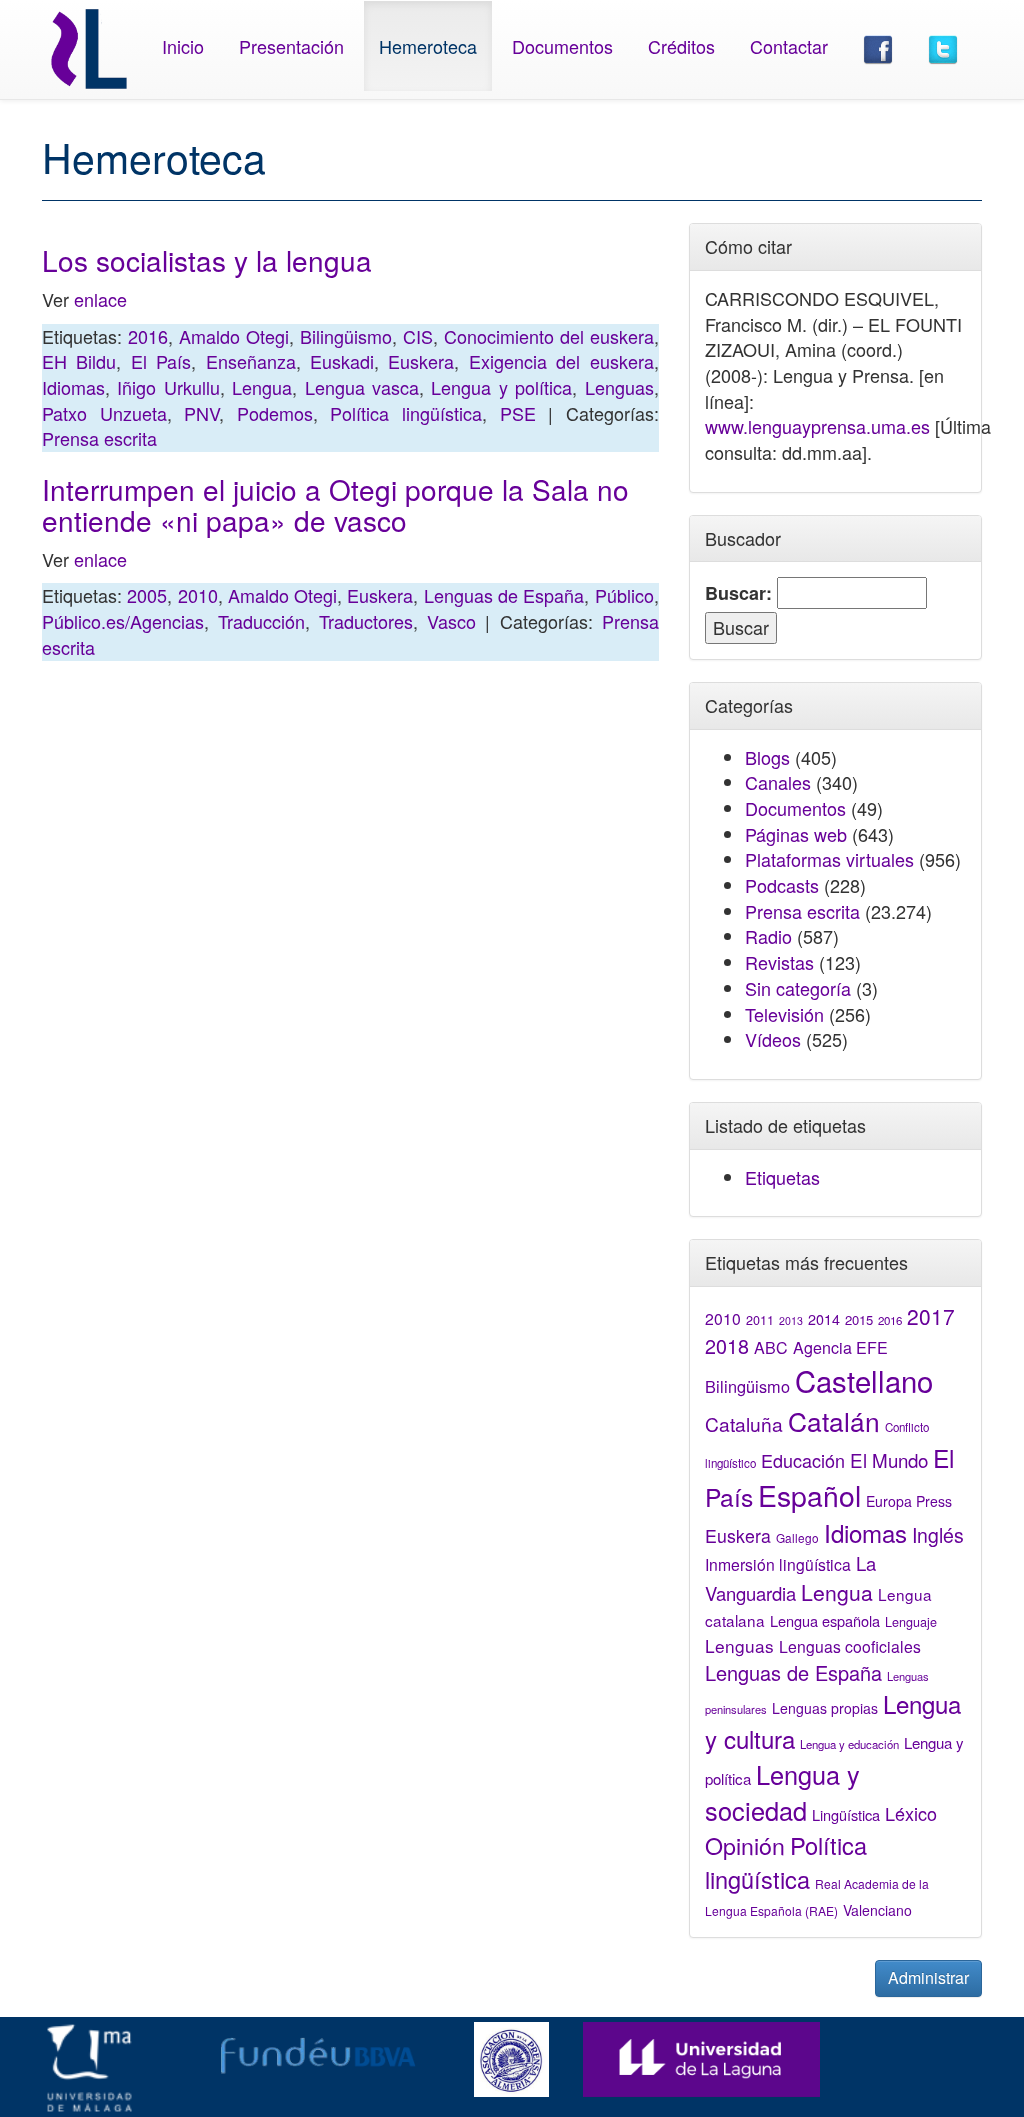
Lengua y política (501, 387)
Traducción (261, 621)
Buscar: (738, 593)
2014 (824, 1319)
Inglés (938, 1535)
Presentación (291, 46)
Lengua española (825, 1620)
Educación (803, 1460)
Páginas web (796, 834)
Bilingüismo (346, 336)
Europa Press (909, 1501)
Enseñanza (251, 361)
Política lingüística (406, 413)
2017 (931, 1316)
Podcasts (782, 885)
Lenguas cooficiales (850, 1646)
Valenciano (877, 1910)
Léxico (911, 1813)
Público (624, 595)
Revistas (779, 962)
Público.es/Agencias (123, 621)
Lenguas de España (504, 595)
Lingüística (846, 1814)
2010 (198, 595)
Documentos (562, 46)
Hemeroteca (428, 46)
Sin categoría (798, 988)
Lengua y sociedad (782, 1792)
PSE (518, 413)
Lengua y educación (849, 1744)
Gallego (797, 1537)
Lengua (262, 387)
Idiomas (73, 387)
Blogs (767, 757)
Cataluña (744, 1423)
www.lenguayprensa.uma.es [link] (817, 426)
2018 (727, 1345)
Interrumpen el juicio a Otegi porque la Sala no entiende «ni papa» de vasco (335, 504)
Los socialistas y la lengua (207, 260)
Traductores (366, 621)
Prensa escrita (99, 438)
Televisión (784, 1014)
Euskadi (342, 361)
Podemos (275, 413)
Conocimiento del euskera (549, 336)
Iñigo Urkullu (168, 387)
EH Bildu (79, 361)
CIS (418, 336)
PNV (201, 413)
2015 (859, 1319)
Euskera (421, 361)
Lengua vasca (362, 387)
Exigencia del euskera (561, 361)
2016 (148, 336)
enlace (100, 299)
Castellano (864, 1380)
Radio (768, 936)
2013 (791, 1320)
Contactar (789, 46)
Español (809, 1494)
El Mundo (889, 1459)
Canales (778, 782)
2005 (147, 595)
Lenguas (619, 387)
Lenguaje (911, 1622)
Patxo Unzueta (104, 413)
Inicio (183, 46)
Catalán (834, 1420)
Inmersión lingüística (778, 1564)
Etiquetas (782, 1177)
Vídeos (773, 1039)
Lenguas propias (825, 1708)
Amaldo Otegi (234, 336)
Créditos (681, 46)
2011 (760, 1320)
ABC (771, 1347)
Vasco (451, 621)
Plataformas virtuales (829, 859)
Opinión (745, 1845)
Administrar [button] (928, 1977)
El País (161, 361)
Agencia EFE (840, 1347)
